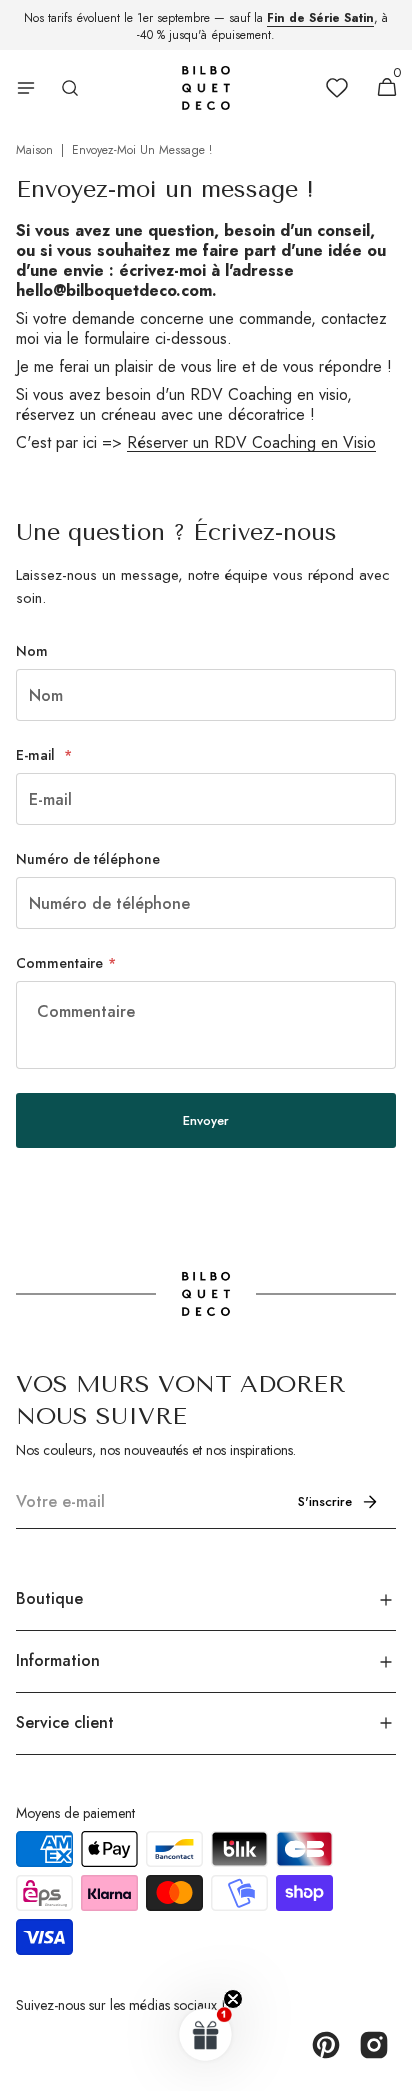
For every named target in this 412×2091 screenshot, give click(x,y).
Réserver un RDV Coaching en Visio (251, 442)
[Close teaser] (233, 1999)
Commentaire (59, 963)
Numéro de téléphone (88, 859)
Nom (32, 651)
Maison (34, 150)
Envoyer (206, 1120)
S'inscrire (325, 1501)
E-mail (37, 755)
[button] (26, 88)
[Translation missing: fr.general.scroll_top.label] (388, 2067)
